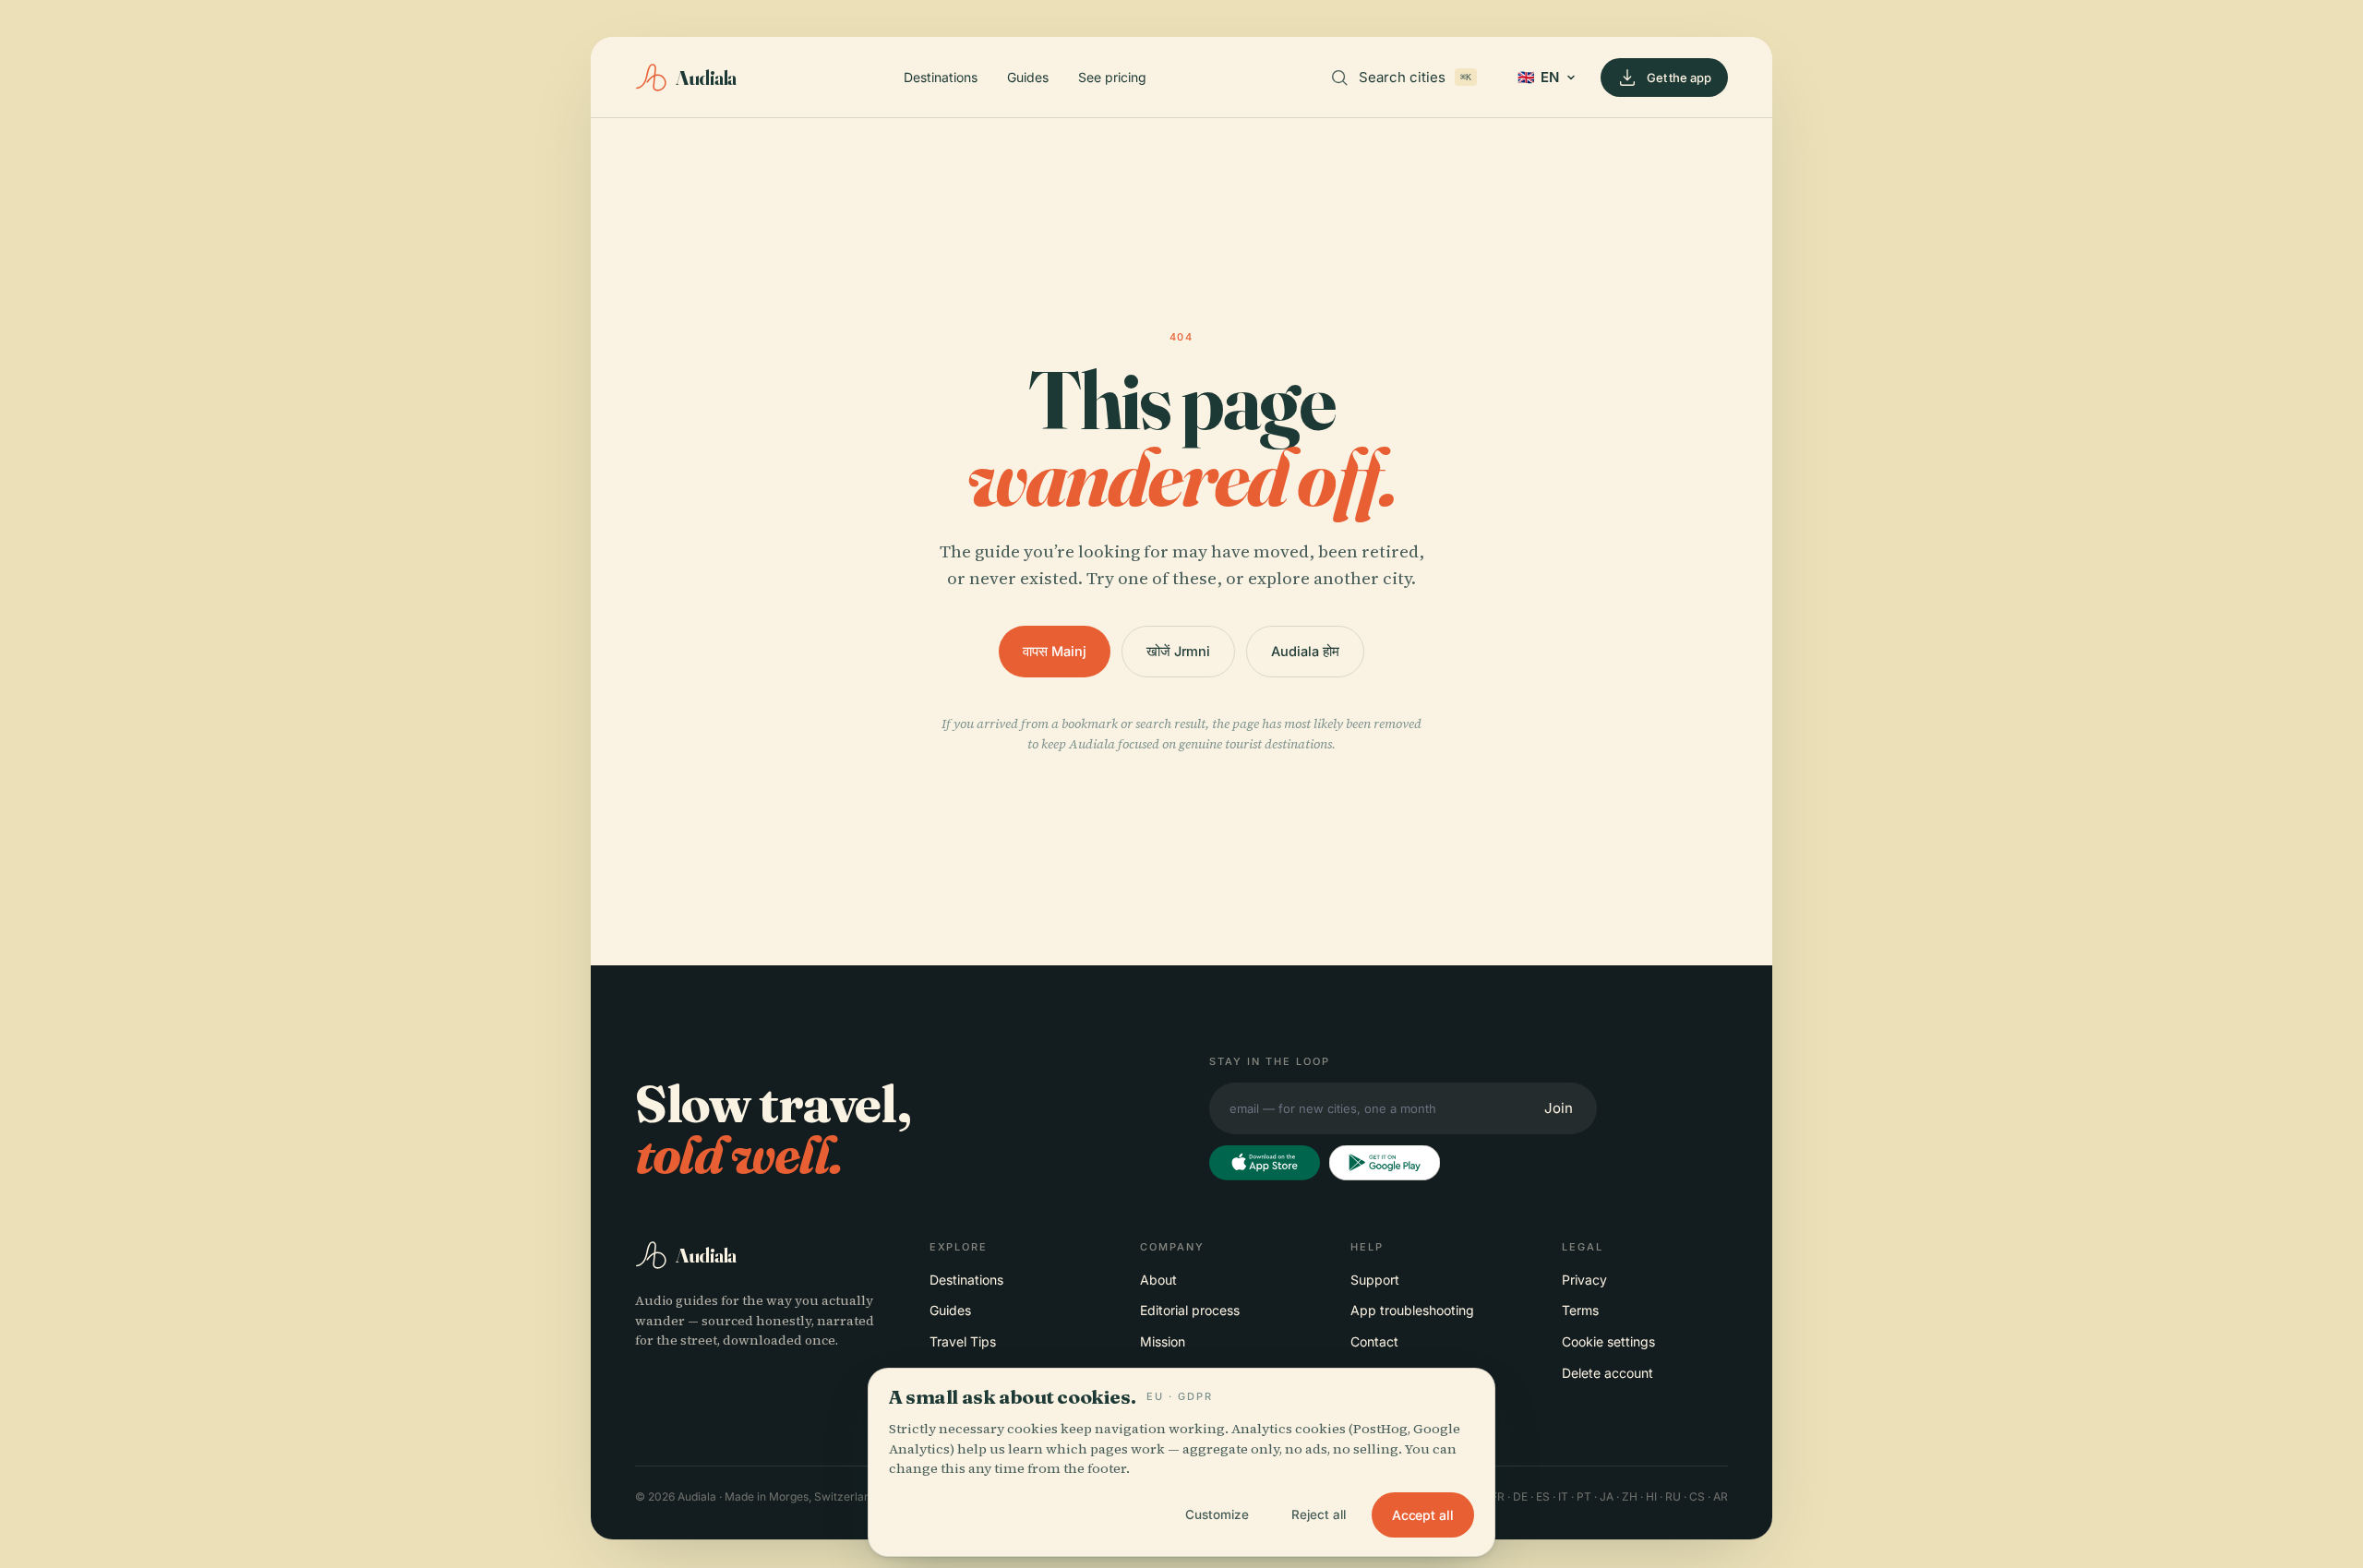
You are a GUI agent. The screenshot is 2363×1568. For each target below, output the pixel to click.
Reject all (1319, 1514)
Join (1559, 1108)
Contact (1374, 1341)
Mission (1163, 1341)
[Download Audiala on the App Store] (1265, 1163)
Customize (1217, 1514)
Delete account (1607, 1373)
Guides (1028, 77)
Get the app (1679, 78)
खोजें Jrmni (1178, 651)
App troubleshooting (1412, 1310)
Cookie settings (1608, 1341)
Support (1375, 1280)
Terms (1580, 1310)
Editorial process (1190, 1310)
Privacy (1584, 1280)
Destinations (941, 77)
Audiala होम (1305, 651)
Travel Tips (963, 1341)
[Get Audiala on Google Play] (1385, 1163)
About (1158, 1280)
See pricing (1112, 77)
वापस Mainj (1054, 651)
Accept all (1423, 1515)
